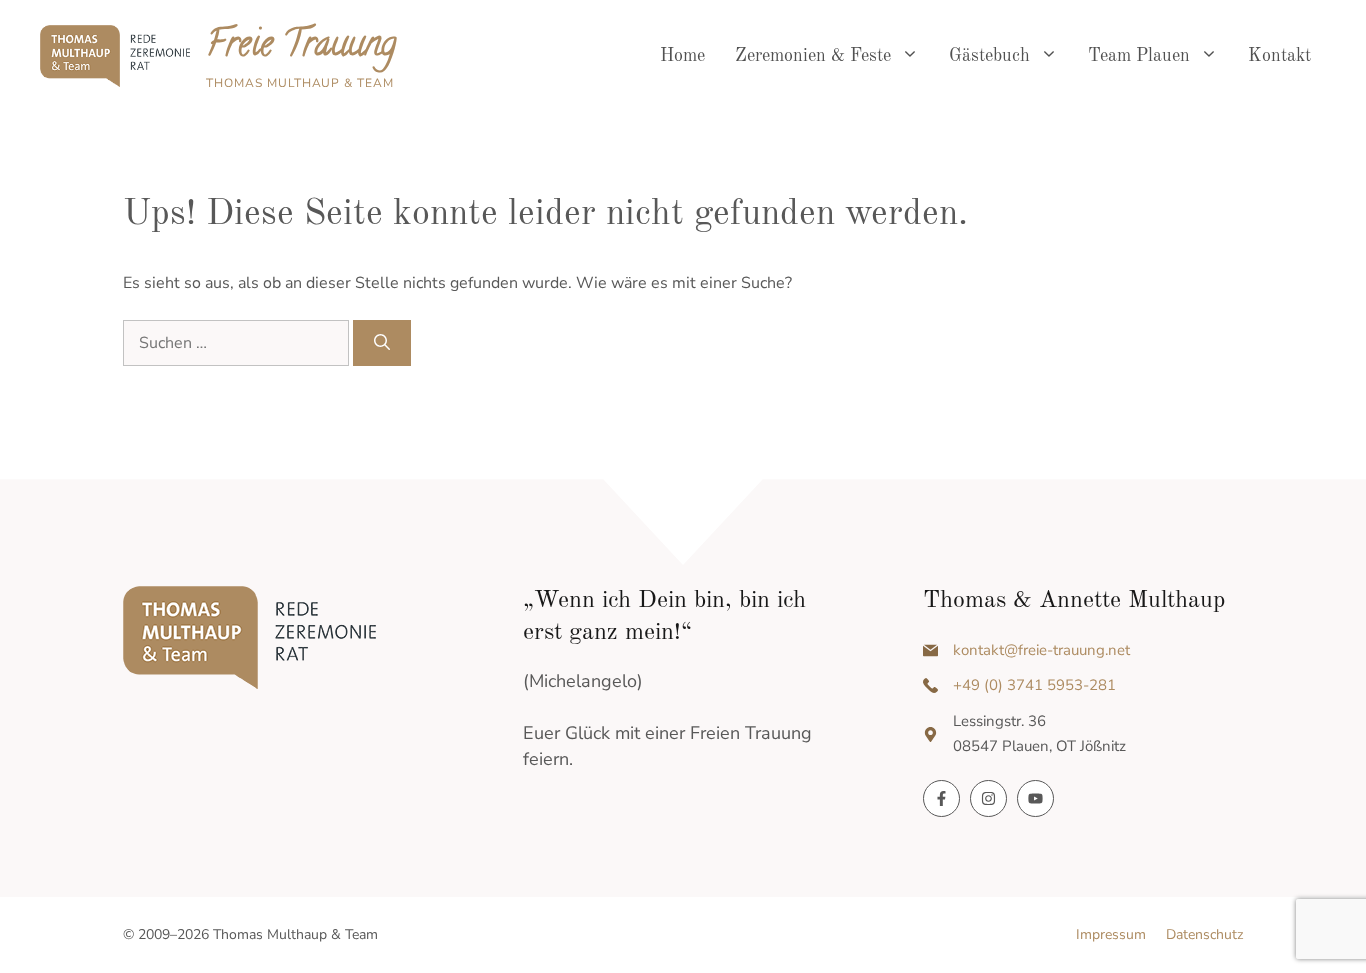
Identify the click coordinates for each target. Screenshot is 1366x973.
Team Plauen (1139, 56)
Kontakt (1279, 56)
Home (682, 56)
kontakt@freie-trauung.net (1041, 650)
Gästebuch (989, 56)
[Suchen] (382, 343)
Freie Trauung (301, 47)
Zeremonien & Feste (813, 56)
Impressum (1111, 934)
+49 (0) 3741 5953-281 (1034, 685)
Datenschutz (1204, 934)
